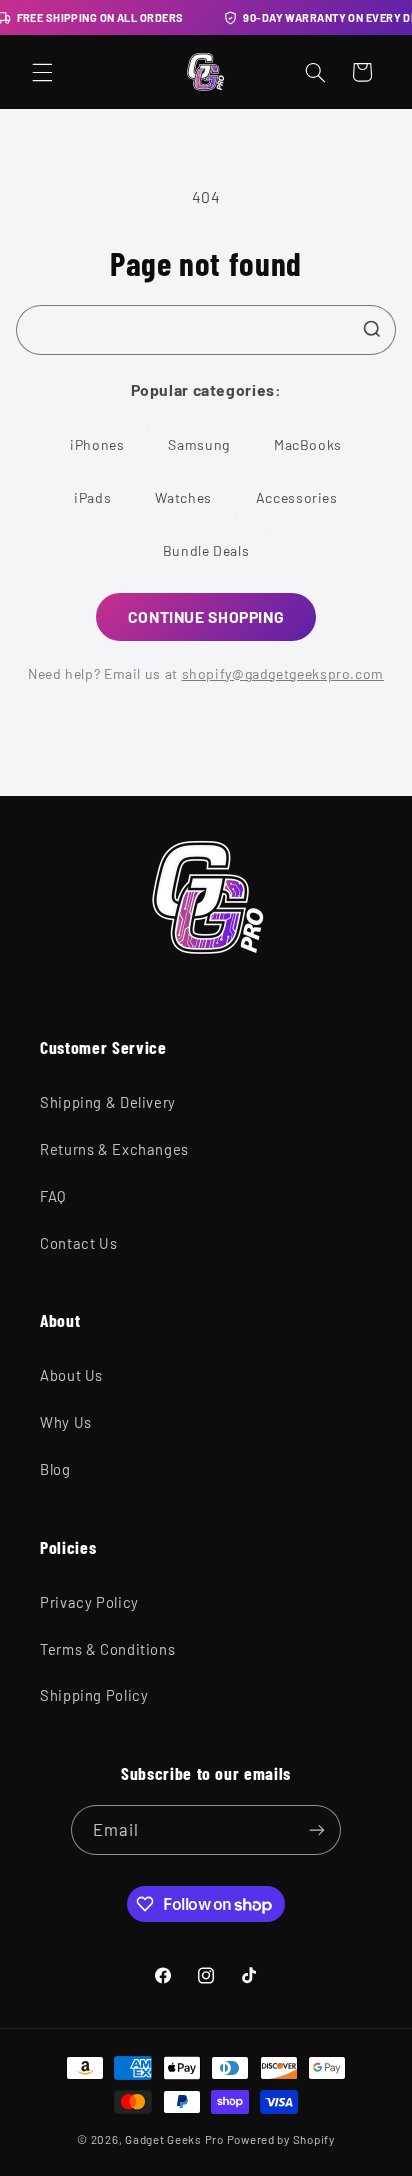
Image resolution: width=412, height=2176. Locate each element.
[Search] (372, 329)
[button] (42, 72)
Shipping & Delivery (108, 1102)
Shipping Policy (94, 1695)
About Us (71, 1375)
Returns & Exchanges (114, 1149)
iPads (92, 497)
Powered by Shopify (281, 2139)
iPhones (97, 444)
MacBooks (308, 444)
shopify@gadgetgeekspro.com (283, 673)
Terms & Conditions (107, 1649)
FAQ (53, 1196)
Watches (183, 497)
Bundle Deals (206, 550)
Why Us (66, 1422)
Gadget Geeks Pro (174, 2139)
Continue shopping (206, 616)
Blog (55, 1469)
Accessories (297, 497)
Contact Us (78, 1243)
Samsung (198, 444)
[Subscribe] (317, 1829)
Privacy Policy (89, 1602)
